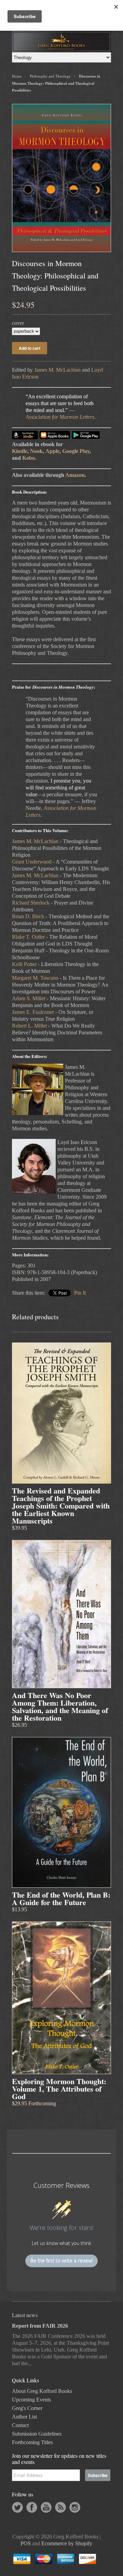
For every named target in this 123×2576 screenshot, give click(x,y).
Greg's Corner (27, 2408)
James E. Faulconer (33, 1012)
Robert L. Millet (29, 1026)
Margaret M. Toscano (35, 978)
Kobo (29, 458)
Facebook (32, 2507)
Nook (36, 451)
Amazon (75, 475)
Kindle (20, 451)
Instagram (75, 2507)
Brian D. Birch (28, 916)
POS (26, 2543)
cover (18, 323)
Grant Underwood (32, 862)
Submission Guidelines (37, 2434)
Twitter (17, 2507)
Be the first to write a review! (61, 2261)
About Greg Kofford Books (42, 2391)
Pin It (80, 1293)
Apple (52, 451)
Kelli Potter (24, 964)
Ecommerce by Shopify (67, 2543)
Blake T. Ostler (28, 937)
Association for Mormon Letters (60, 417)
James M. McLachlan (57, 370)
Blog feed (60, 2507)
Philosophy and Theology (50, 76)
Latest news (25, 2315)
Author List (24, 2417)
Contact (20, 2425)
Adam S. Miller (29, 998)
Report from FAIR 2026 (40, 2326)
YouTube (46, 2507)
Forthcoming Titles (32, 2442)
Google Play (76, 451)
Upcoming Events (31, 2400)
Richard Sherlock (31, 903)
